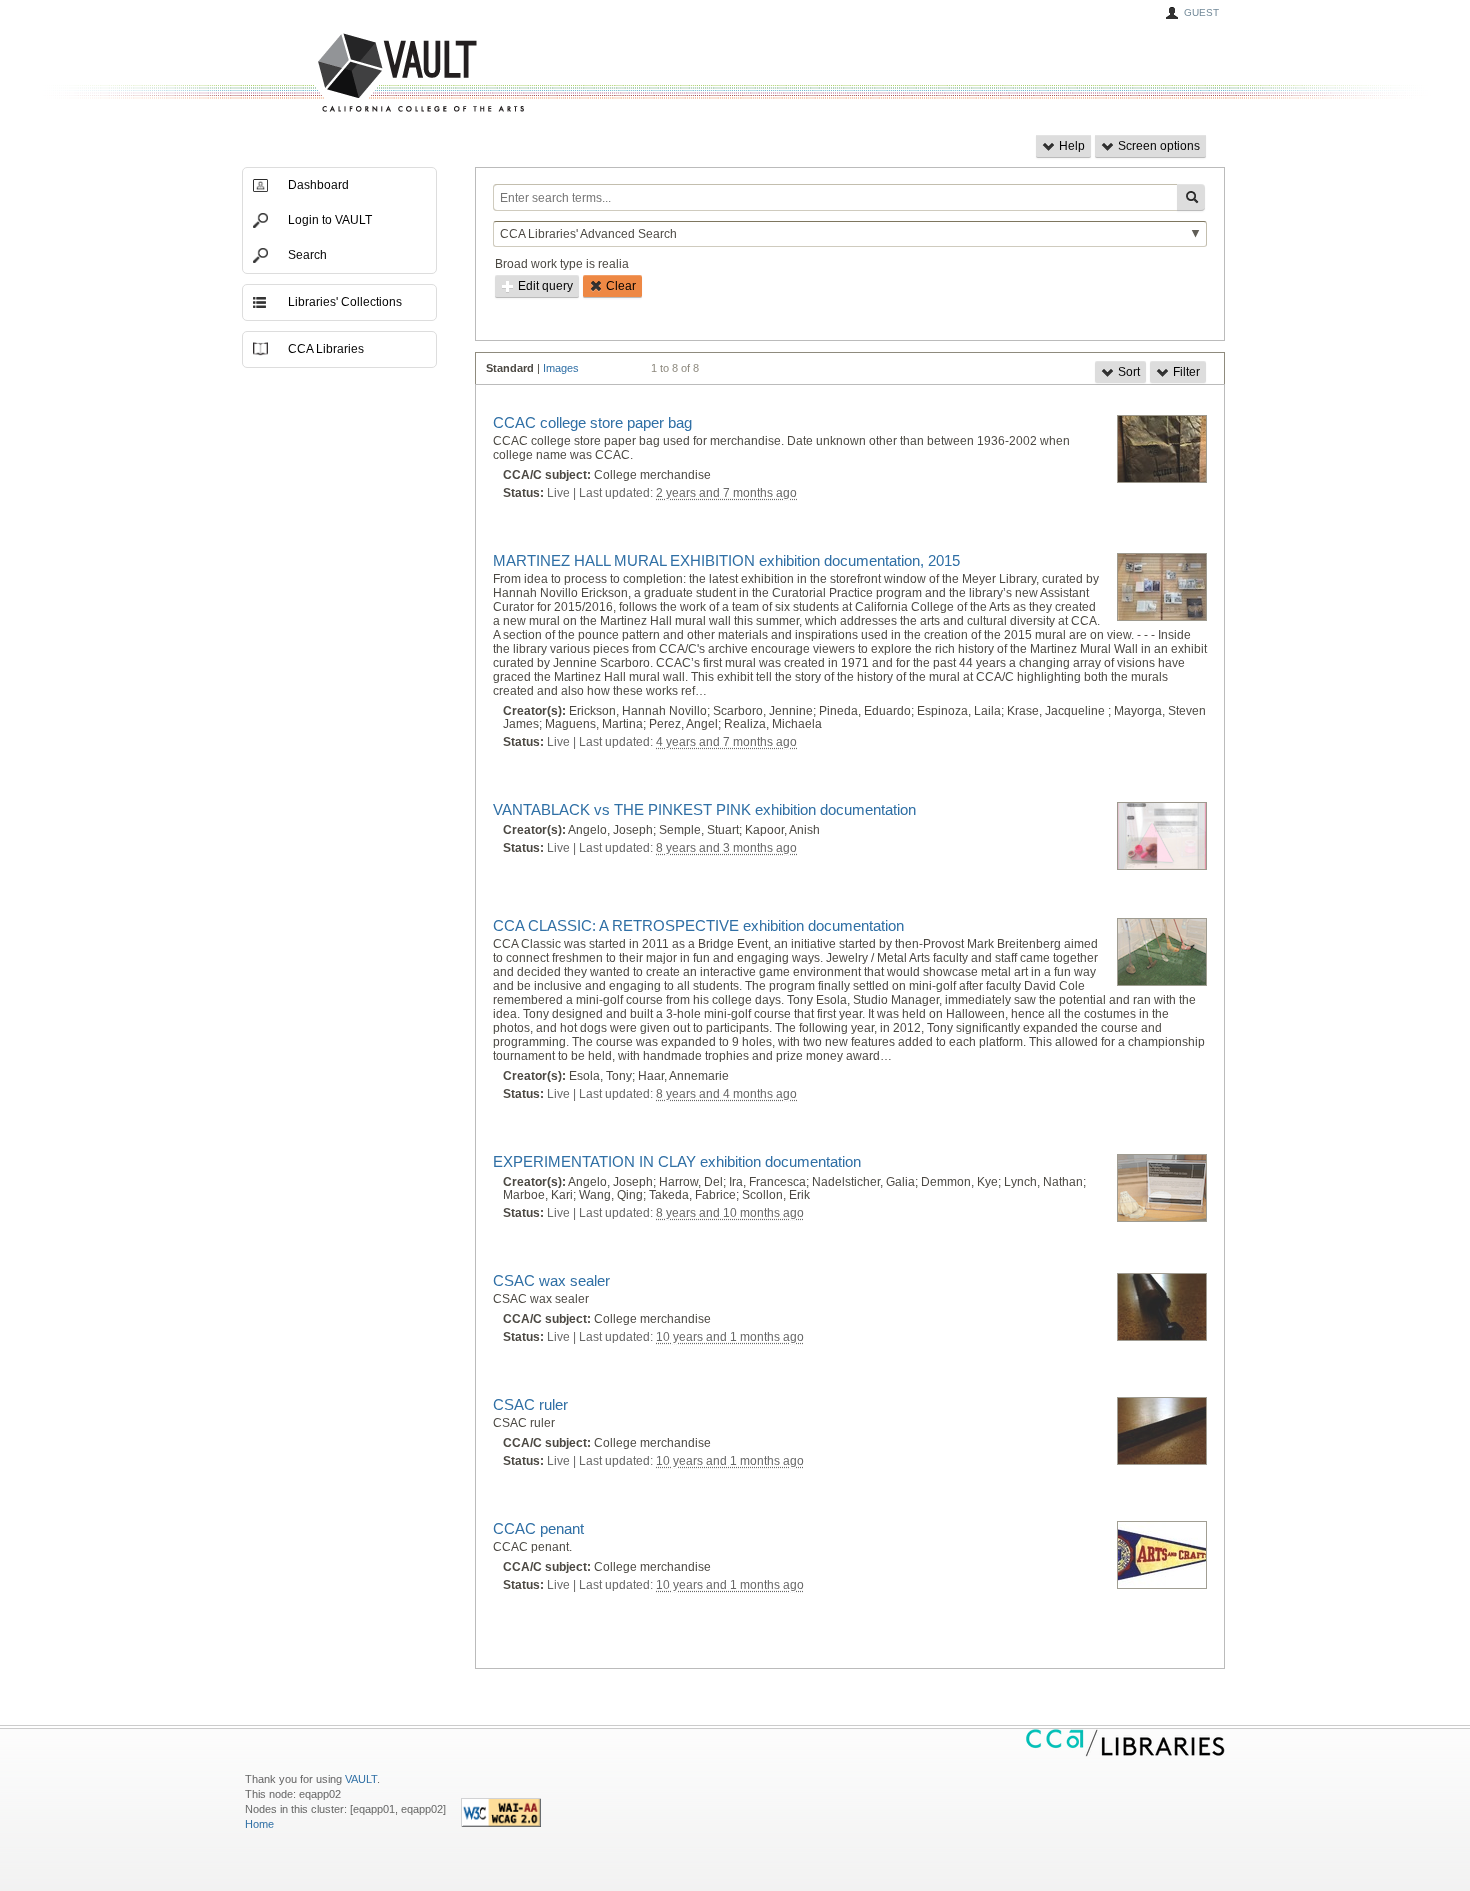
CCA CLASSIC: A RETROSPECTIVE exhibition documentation (698, 925)
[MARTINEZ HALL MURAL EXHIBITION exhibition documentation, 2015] (1162, 588)
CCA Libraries (326, 349)
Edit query (544, 286)
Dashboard (318, 185)
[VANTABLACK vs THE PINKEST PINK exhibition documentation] (1162, 837)
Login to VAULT (330, 220)
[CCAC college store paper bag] (1162, 450)
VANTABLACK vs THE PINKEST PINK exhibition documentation (704, 809)
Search (307, 255)
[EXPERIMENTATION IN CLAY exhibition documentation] (1162, 1189)
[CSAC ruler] (1162, 1432)
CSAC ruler (530, 1404)
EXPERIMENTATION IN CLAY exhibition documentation (677, 1161)
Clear (619, 286)
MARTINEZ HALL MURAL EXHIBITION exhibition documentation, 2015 (726, 560)
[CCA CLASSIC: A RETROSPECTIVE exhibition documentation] (1162, 953)
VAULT (345, 73)
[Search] (1191, 197)
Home (259, 1824)
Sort (1127, 372)
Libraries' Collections (345, 302)
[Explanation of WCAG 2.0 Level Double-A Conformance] (501, 1823)
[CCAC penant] (1162, 1556)
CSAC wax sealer (551, 1280)
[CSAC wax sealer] (1162, 1308)
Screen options (1157, 146)
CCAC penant (538, 1528)
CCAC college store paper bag (592, 422)
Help (1070, 146)
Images (561, 368)
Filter (1185, 372)
